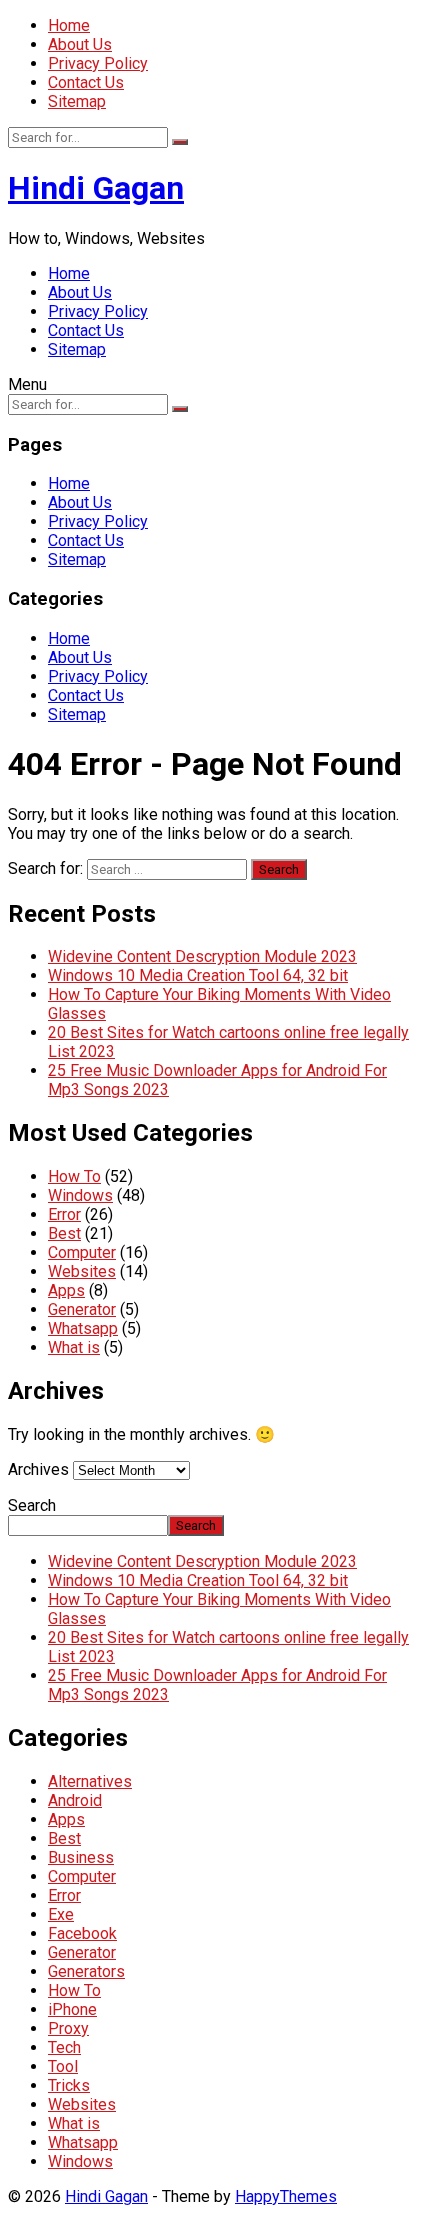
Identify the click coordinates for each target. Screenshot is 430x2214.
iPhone (72, 2009)
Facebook (82, 1933)
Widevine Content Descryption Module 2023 (202, 956)
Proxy (68, 2028)
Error (64, 1214)
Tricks (69, 2085)
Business (81, 1857)
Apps (66, 1290)
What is (74, 1347)
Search (32, 1505)
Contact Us (86, 82)
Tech (64, 2047)
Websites (82, 1271)
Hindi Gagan (96, 188)
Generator (82, 1309)
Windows (80, 1195)
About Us (80, 44)
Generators (86, 1971)
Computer (82, 1252)
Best (64, 1233)
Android (75, 1800)
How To (74, 1176)
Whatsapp (83, 1328)
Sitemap (77, 101)
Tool (63, 2066)
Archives (38, 1469)
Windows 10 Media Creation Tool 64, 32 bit (198, 975)
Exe (61, 1914)
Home (69, 25)
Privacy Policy (98, 63)
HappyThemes (286, 2196)
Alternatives (90, 1781)
